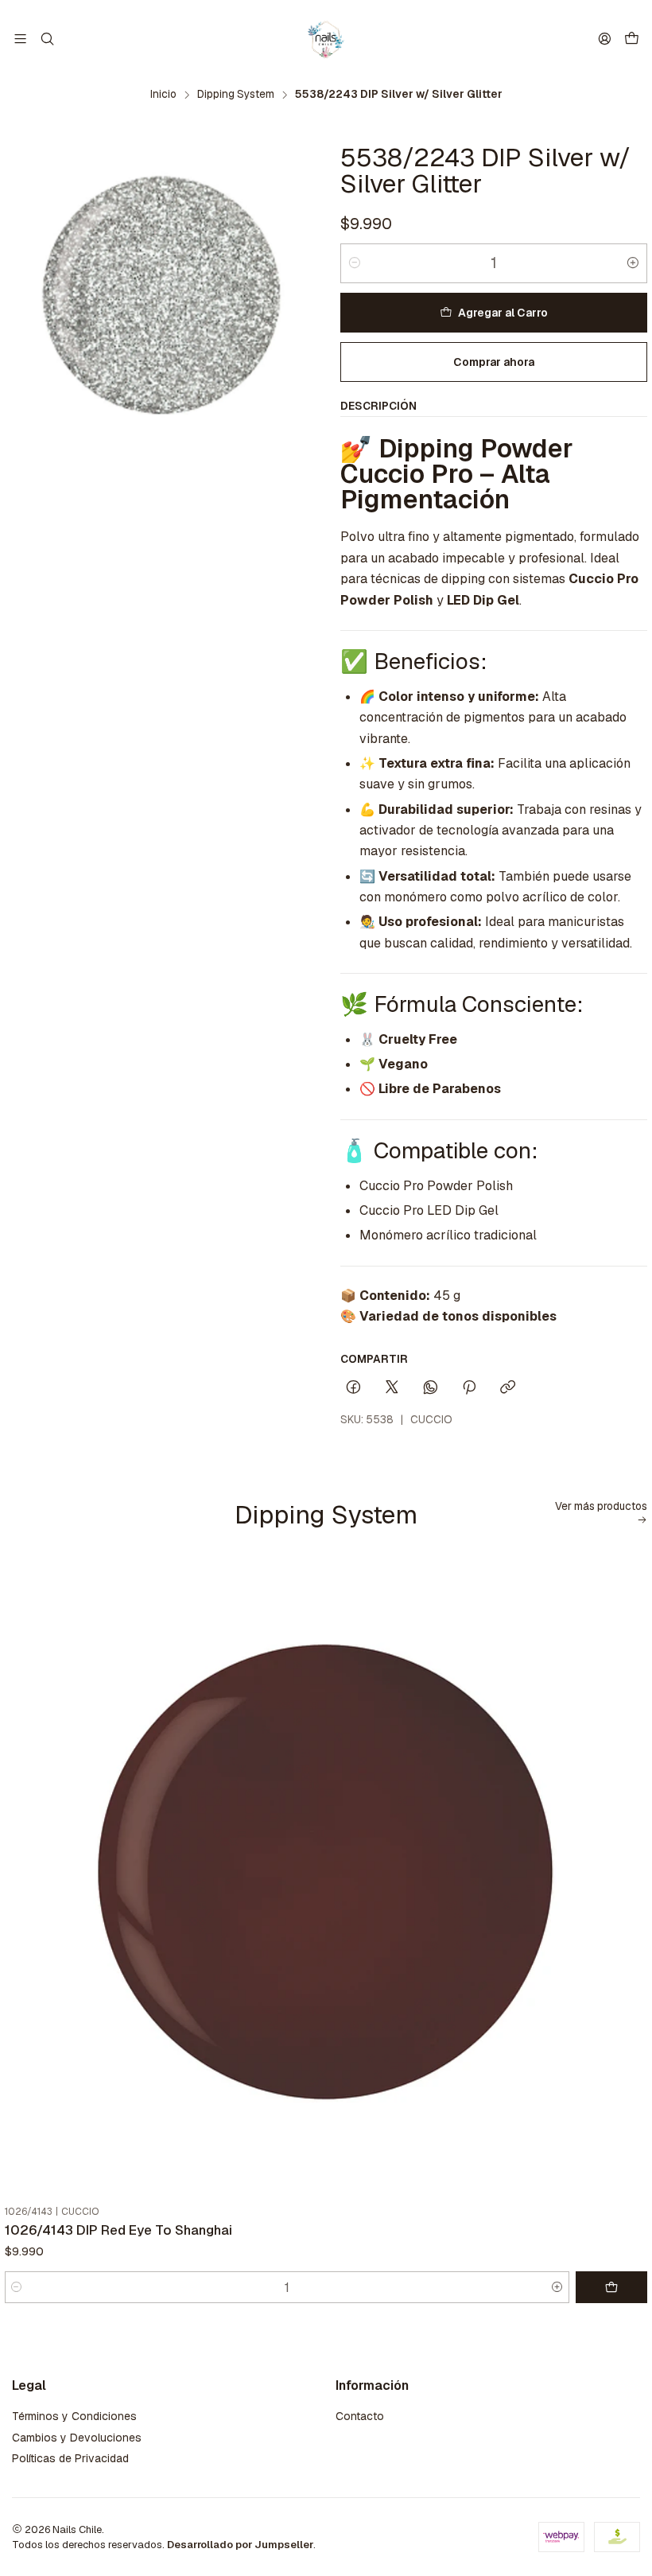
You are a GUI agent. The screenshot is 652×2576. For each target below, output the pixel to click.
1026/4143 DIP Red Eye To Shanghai (118, 2230)
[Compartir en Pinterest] (469, 1388)
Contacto (360, 2416)
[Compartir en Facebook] (353, 1388)
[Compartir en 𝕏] (392, 1388)
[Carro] (632, 39)
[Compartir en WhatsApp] (431, 1388)
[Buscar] (47, 39)
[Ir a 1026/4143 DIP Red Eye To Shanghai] (326, 1878)
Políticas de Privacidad (70, 2458)
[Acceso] (605, 39)
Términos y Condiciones (74, 2416)
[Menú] (20, 39)
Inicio (163, 95)
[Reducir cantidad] (355, 263)
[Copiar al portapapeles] (508, 1388)
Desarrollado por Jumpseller (240, 2545)
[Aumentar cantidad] (633, 263)
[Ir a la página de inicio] (326, 39)
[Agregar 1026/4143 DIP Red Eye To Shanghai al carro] (611, 2287)
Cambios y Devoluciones (77, 2438)
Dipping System (236, 95)
